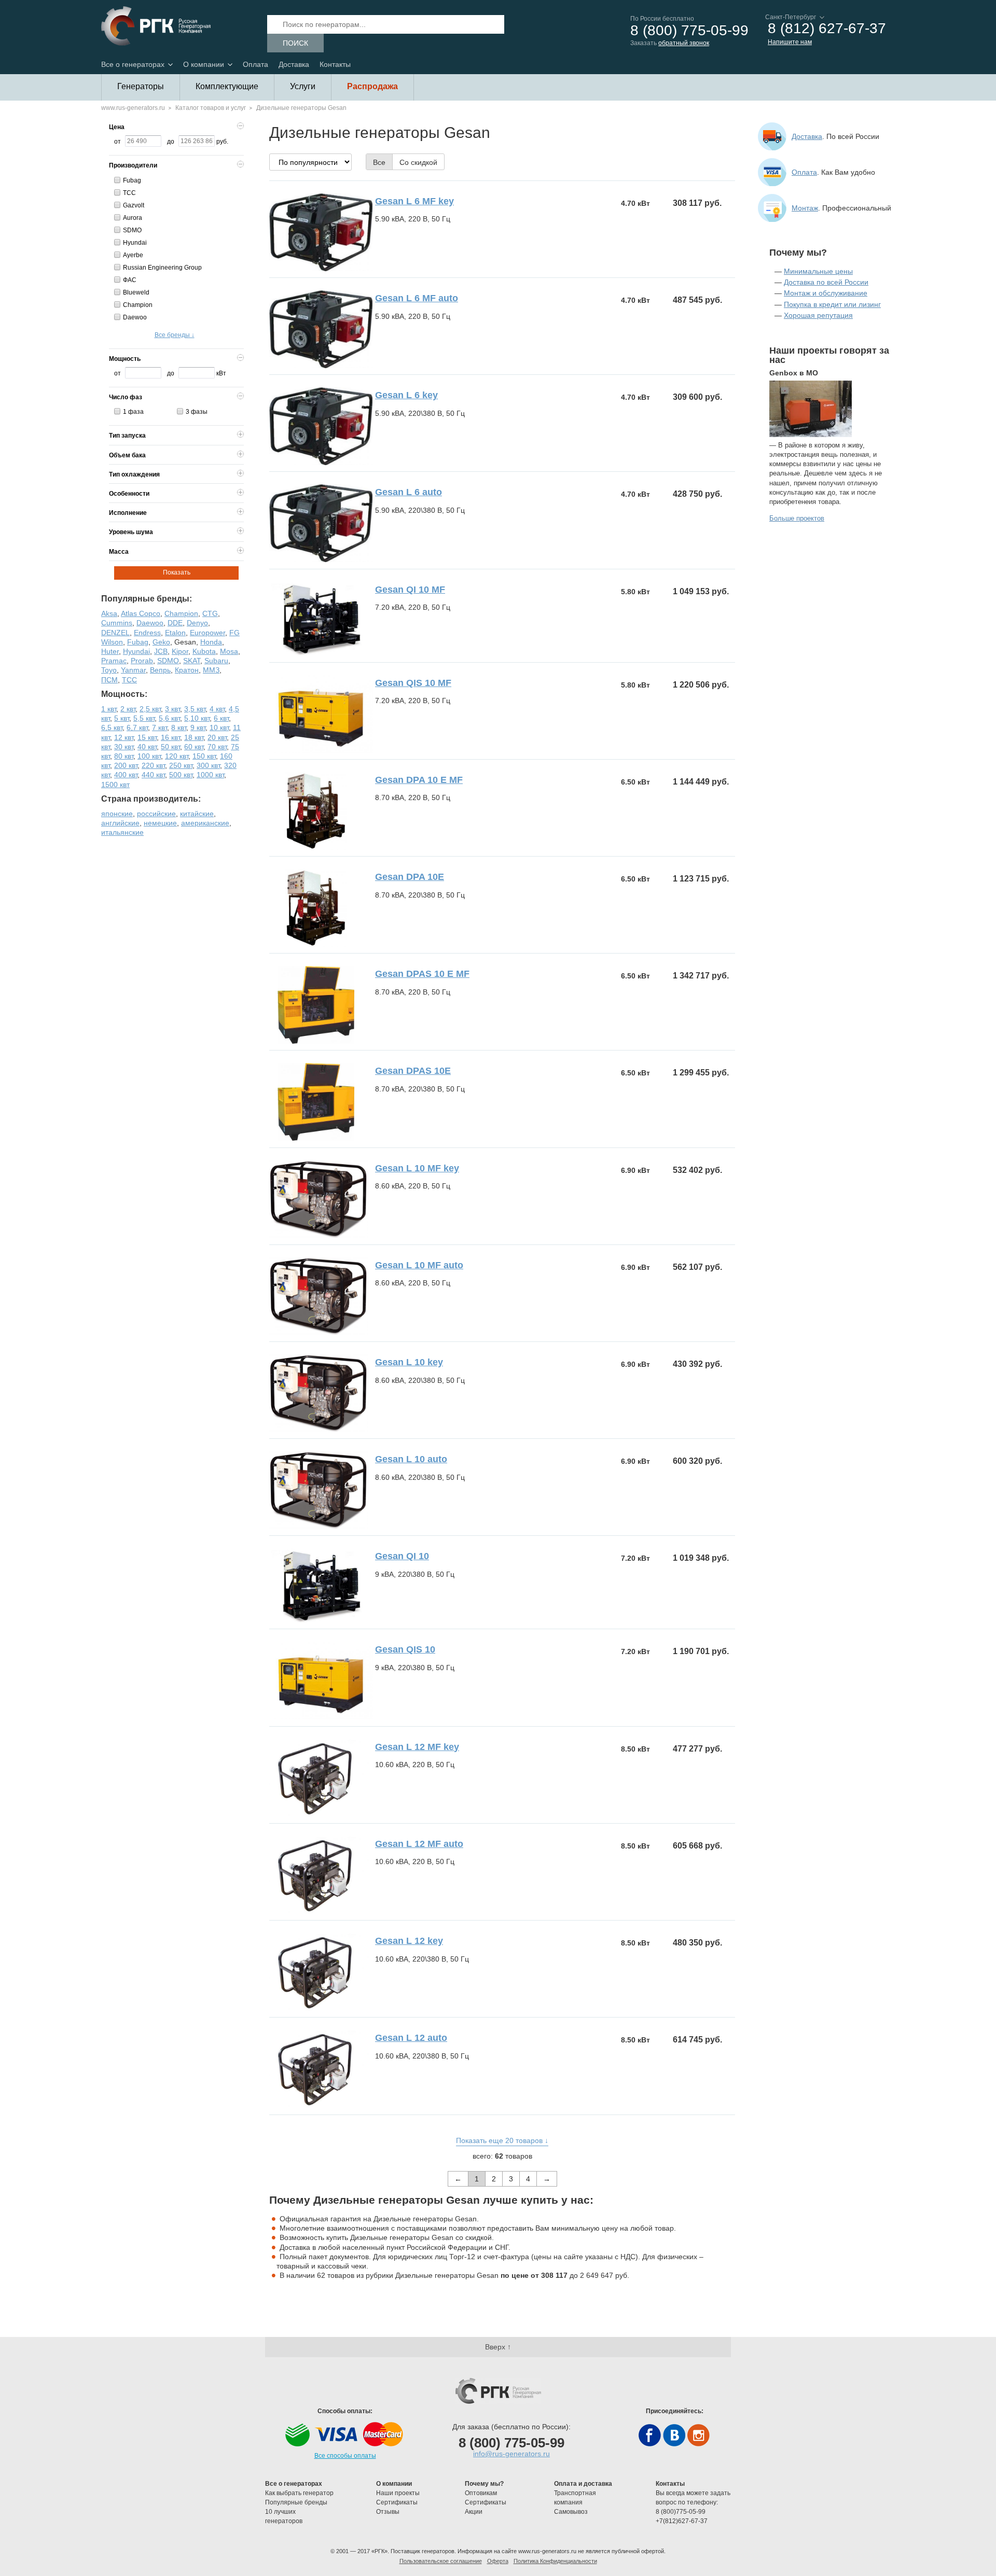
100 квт (149, 756)
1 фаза (133, 412)
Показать (177, 572)
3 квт (172, 709)
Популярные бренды (296, 2502)
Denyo (197, 623)
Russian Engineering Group (162, 268)
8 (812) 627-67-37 (827, 29)
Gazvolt (134, 205)
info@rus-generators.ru (511, 2454)
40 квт (147, 747)
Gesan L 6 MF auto (417, 298)
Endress (147, 633)
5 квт (122, 718)
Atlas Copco (141, 613)
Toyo (109, 670)
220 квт (153, 765)
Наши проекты (398, 2493)
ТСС (129, 193)
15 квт (147, 737)
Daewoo (135, 317)
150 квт (204, 756)
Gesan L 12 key (409, 1941)
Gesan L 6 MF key (414, 201)
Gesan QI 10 (402, 1556)
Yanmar (133, 670)
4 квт (217, 709)
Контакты (335, 64)
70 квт (217, 747)
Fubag (132, 180)
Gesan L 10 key (409, 1362)
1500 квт (115, 785)
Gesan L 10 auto (411, 1459)
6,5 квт (112, 727)
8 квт (179, 727)
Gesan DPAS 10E (413, 1071)
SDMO (132, 230)
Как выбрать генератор (299, 2493)
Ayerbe (133, 255)
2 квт (128, 709)
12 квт (124, 737)
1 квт (109, 709)
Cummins (117, 623)
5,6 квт (169, 718)
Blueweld (136, 292)
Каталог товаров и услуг (211, 108)
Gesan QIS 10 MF (413, 683)
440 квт (153, 775)
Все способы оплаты (345, 2456)
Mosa (229, 651)
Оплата (255, 64)
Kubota (204, 651)
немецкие (160, 823)
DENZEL (115, 633)
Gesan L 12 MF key (417, 1747)
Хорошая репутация (818, 315)
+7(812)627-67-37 (682, 2521)
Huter (110, 651)
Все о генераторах (133, 64)
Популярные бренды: (147, 599)
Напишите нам (790, 42)
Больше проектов (797, 518)
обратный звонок (684, 43)
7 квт (160, 727)
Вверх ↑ (498, 2347)
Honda (211, 642)
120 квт (177, 756)
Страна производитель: (151, 799)
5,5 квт (144, 718)
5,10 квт (197, 718)
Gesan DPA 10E (410, 877)
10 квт (219, 727)
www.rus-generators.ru (133, 108)
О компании (204, 64)
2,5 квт (150, 709)
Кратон (187, 670)
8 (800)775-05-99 (681, 2512)
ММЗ (211, 670)
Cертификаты (397, 2502)
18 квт (194, 737)
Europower (208, 633)
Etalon (175, 633)
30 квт (124, 747)
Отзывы (389, 2512)
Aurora (133, 218)
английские (120, 823)
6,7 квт (137, 727)
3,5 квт (195, 709)
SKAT (192, 661)
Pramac (114, 661)
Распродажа (372, 86)
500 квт (181, 775)
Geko (161, 642)
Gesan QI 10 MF (410, 590)
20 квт (217, 737)
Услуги (303, 86)
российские (156, 814)
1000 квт (210, 775)
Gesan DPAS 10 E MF (422, 974)
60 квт (194, 747)
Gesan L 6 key (406, 395)
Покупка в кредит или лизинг (832, 304)
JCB (161, 651)
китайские (197, 814)
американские (205, 823)
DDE (175, 623)
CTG (210, 613)
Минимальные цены (818, 271)
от (117, 142)
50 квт (170, 747)
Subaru (216, 661)
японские (117, 814)
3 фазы (197, 412)
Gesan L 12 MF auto (419, 1844)
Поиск (295, 43)
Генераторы (141, 86)
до (171, 142)
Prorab (142, 661)
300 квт (208, 765)
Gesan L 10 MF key (417, 1168)
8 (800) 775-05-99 (689, 31)
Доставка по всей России (826, 282)
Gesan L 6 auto (409, 492)
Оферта (498, 2561)
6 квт (221, 718)
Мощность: (124, 694)
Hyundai (135, 243)
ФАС (130, 280)
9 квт (198, 727)
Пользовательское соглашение (441, 2561)
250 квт (181, 765)
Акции (474, 2512)
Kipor (180, 651)
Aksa (109, 613)
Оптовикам (481, 2493)
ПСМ (109, 680)
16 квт (170, 737)
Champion (138, 305)
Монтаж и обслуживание (826, 293)
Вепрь (160, 670)
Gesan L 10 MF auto (419, 1265)
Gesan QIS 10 (405, 1649)
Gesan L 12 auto (411, 2038)
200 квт (126, 765)
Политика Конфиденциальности (555, 2561)
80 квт (124, 756)
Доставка (294, 64)
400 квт (126, 775)
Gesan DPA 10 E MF (419, 780)
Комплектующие (227, 86)
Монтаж (805, 208)
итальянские (122, 832)
